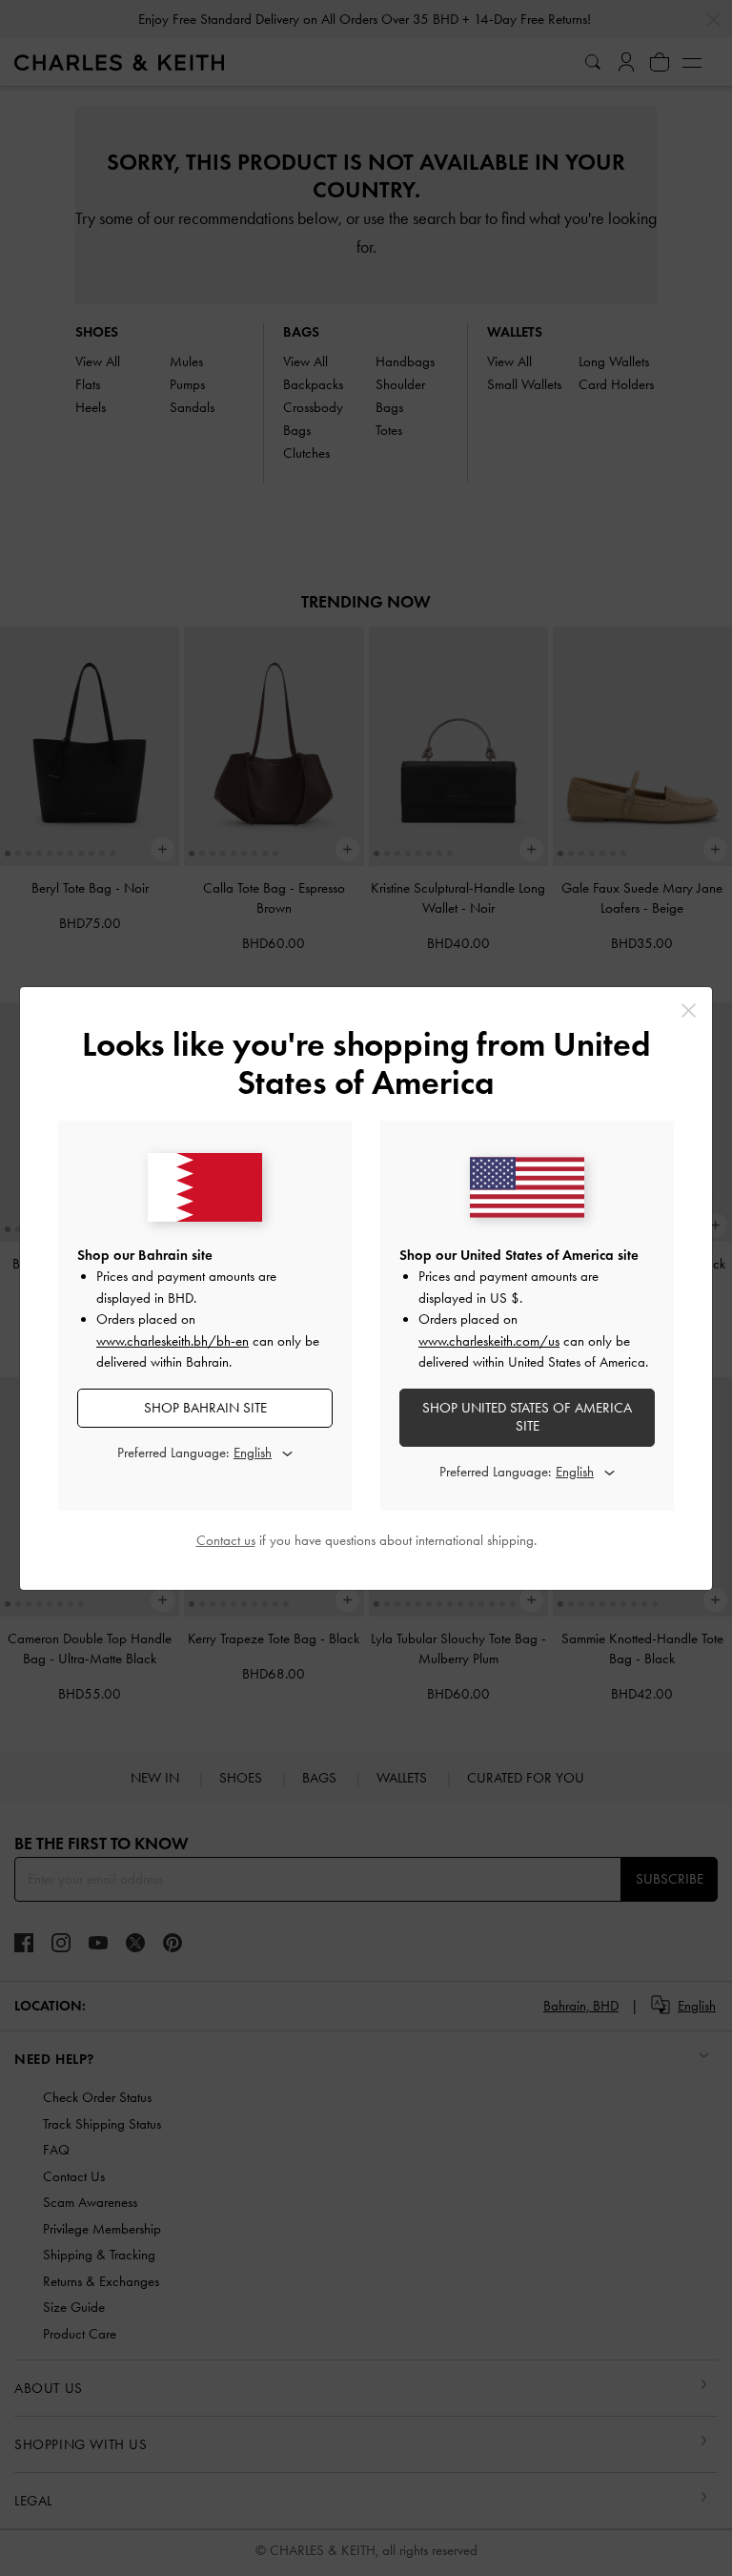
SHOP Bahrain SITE (205, 1408)
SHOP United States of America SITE (527, 1417)
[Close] (689, 1010)
